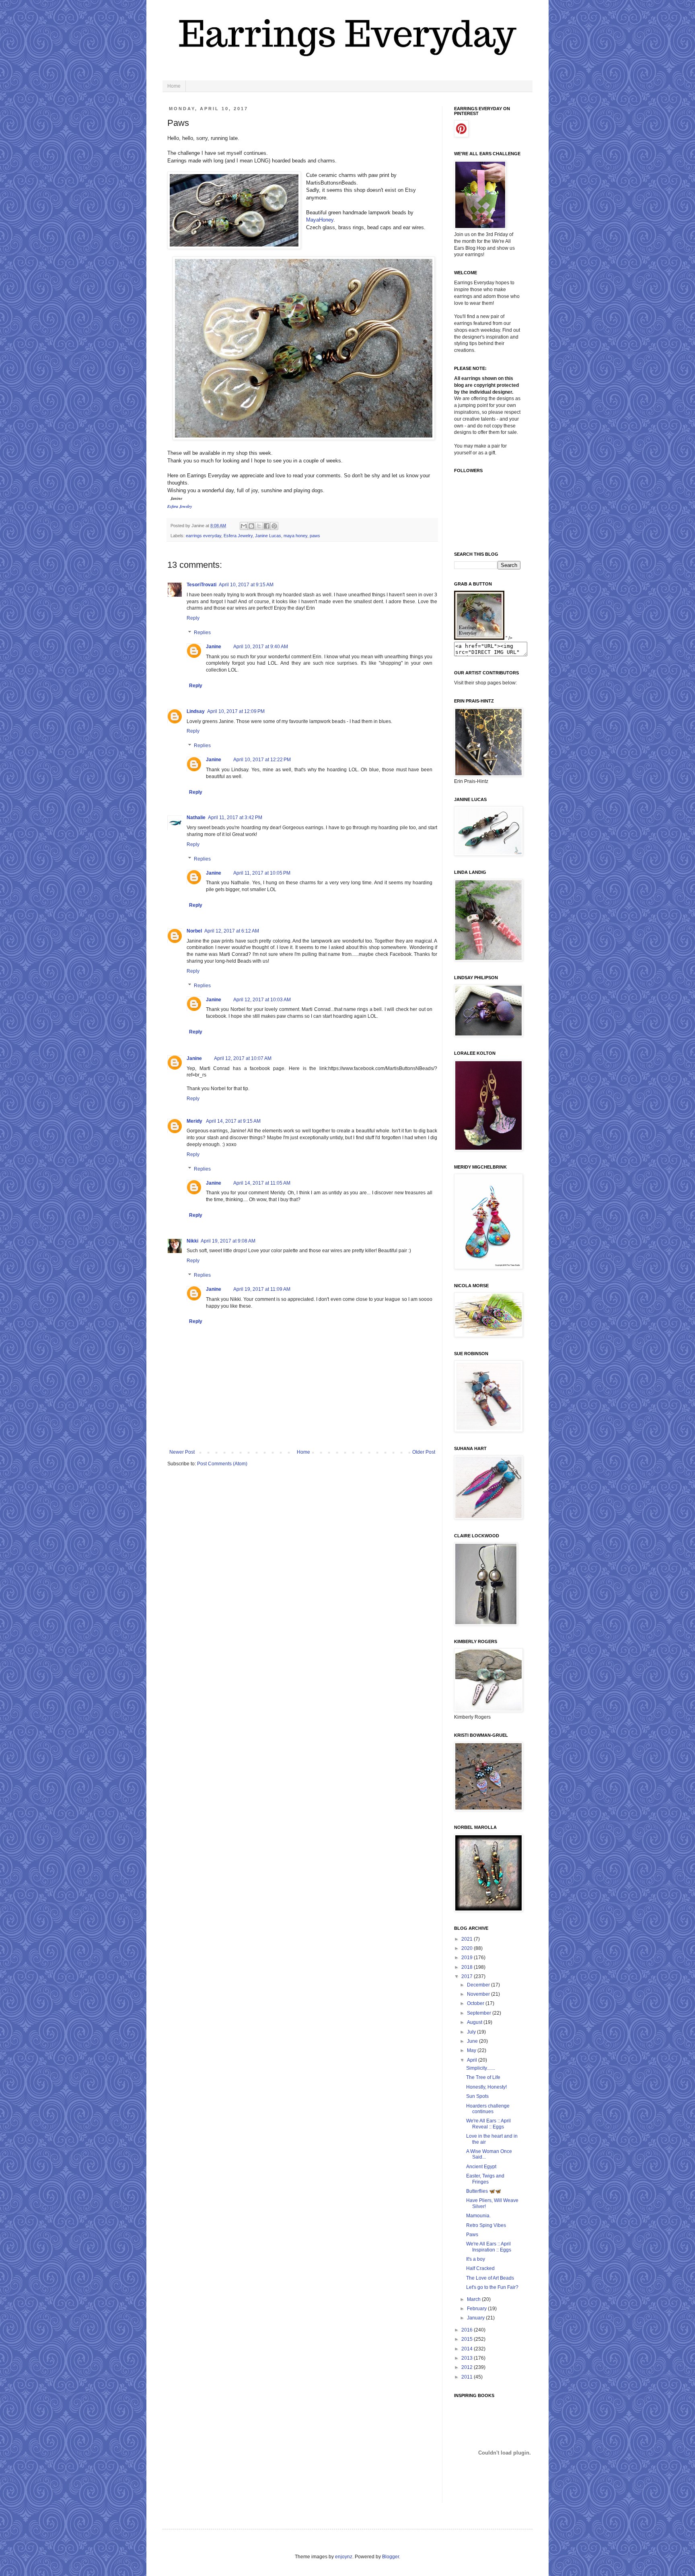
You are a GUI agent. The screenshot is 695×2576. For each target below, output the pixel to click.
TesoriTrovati (202, 585)
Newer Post (182, 1452)
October (476, 2003)
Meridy (195, 1121)
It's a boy (476, 2259)
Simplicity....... (481, 2068)
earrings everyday (204, 536)
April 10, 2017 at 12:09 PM (236, 711)
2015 (468, 2339)
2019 (468, 1958)
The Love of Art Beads (490, 2278)
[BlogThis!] (251, 526)
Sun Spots (477, 2096)
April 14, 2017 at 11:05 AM (262, 1183)
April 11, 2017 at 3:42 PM (235, 818)
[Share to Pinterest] (274, 526)
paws (315, 536)
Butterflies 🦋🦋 (484, 2191)
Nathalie (196, 818)
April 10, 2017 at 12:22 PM (262, 760)
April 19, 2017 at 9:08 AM (228, 1241)
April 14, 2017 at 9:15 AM (233, 1121)
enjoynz (344, 2557)
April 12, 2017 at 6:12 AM (232, 931)
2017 (468, 1976)
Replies (202, 633)
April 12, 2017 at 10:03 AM (262, 1000)
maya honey (295, 536)
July (472, 2032)
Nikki (192, 1241)
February (477, 2309)
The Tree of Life (483, 2077)
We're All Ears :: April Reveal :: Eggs (488, 2124)
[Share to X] (259, 526)
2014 (468, 2349)
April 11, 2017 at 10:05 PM (262, 873)
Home (174, 86)
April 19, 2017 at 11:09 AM (262, 1289)
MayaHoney (320, 220)
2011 (468, 2377)
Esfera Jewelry (238, 536)
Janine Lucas (268, 536)
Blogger (391, 2557)
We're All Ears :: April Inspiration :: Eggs (489, 2247)
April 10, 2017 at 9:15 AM (246, 585)
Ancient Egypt (481, 2167)
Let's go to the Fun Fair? (492, 2287)
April (473, 2060)
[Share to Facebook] (267, 526)
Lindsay (196, 711)
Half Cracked (480, 2268)
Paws (472, 2235)
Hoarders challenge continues (488, 2109)
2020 (468, 1948)
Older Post (424, 1452)
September (480, 2013)
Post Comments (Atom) (222, 1464)
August (475, 2022)
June (473, 2041)
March (474, 2299)
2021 (468, 1939)
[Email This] (244, 526)
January (476, 2318)
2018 (468, 1967)
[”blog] (479, 638)
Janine (214, 647)
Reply (193, 618)
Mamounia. (478, 2216)
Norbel (194, 931)
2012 (468, 2367)
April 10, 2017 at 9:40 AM (261, 647)
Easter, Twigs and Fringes (485, 2179)
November (479, 1994)
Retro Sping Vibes (486, 2225)
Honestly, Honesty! (486, 2087)
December (479, 1985)
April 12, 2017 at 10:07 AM (243, 1058)
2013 (468, 2358)
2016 (468, 2330)
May (472, 2050)
